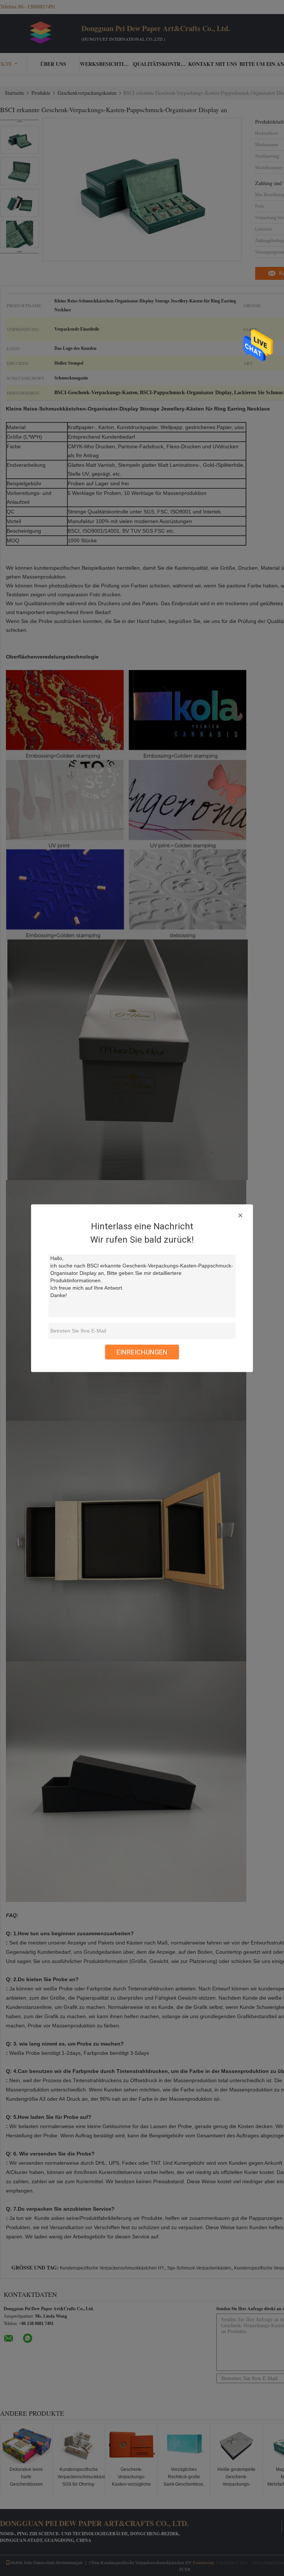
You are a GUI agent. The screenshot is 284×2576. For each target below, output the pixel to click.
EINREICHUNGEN (142, 1352)
